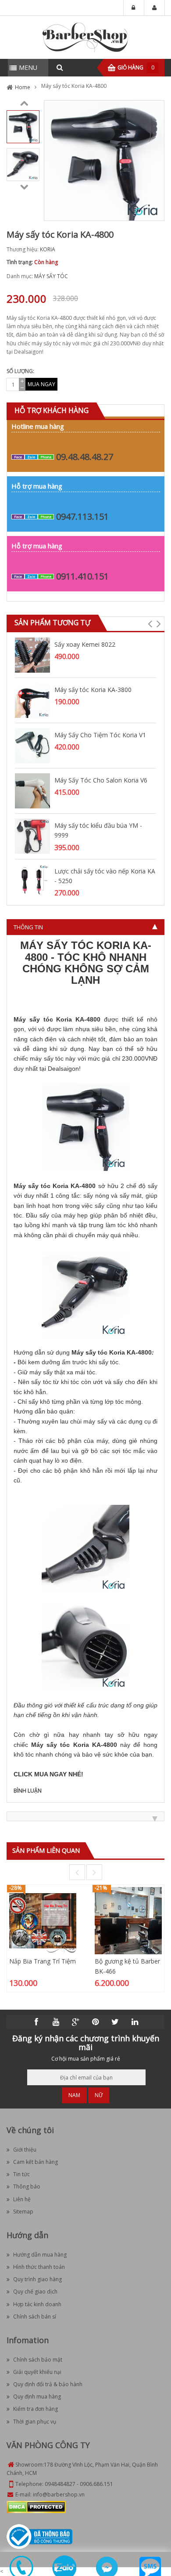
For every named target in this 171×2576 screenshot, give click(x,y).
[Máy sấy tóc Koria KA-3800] (32, 700)
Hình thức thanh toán (39, 2267)
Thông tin (28, 927)
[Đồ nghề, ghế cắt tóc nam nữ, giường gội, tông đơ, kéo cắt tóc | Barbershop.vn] (85, 37)
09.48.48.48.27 (85, 457)
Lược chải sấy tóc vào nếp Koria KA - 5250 (105, 876)
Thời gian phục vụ (35, 2422)
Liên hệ (22, 2199)
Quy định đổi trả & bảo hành (48, 2384)
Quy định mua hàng (37, 2397)
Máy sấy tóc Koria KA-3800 (93, 690)
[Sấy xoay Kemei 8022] (32, 654)
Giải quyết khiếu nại (37, 2372)
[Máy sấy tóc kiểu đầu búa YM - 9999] (32, 835)
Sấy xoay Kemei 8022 (85, 644)
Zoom (154, 211)
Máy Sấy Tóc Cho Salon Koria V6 (101, 780)
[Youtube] (56, 2022)
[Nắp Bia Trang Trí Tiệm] (43, 1920)
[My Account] (154, 8)
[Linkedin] (135, 2022)
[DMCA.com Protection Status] (36, 2507)
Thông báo (27, 2187)
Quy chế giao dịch (35, 2292)
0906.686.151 (96, 2484)
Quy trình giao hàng (37, 2279)
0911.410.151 (82, 576)
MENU (28, 67)
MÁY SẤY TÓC (51, 276)
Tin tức (21, 2174)
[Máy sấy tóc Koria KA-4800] (23, 126)
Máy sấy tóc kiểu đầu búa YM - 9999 (98, 830)
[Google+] (76, 2022)
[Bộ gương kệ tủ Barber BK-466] (128, 1920)
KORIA (48, 249)
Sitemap (23, 2212)
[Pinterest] (96, 2022)
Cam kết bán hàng (36, 2162)
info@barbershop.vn (59, 2494)
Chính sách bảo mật (38, 2360)
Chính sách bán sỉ (35, 2317)
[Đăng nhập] (134, 8)
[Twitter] (115, 2022)
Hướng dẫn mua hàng (40, 2255)
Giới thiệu (25, 2150)
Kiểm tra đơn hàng (36, 2409)
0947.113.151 (82, 516)
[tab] (85, 927)
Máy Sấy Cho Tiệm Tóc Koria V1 (100, 735)
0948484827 (60, 2484)
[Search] (60, 68)
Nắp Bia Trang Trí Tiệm (43, 1961)
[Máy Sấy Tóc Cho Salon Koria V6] (32, 790)
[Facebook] (36, 2022)
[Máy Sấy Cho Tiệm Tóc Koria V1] (32, 745)
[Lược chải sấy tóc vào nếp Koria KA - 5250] (32, 881)
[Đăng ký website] (39, 2536)
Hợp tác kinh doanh (37, 2304)
